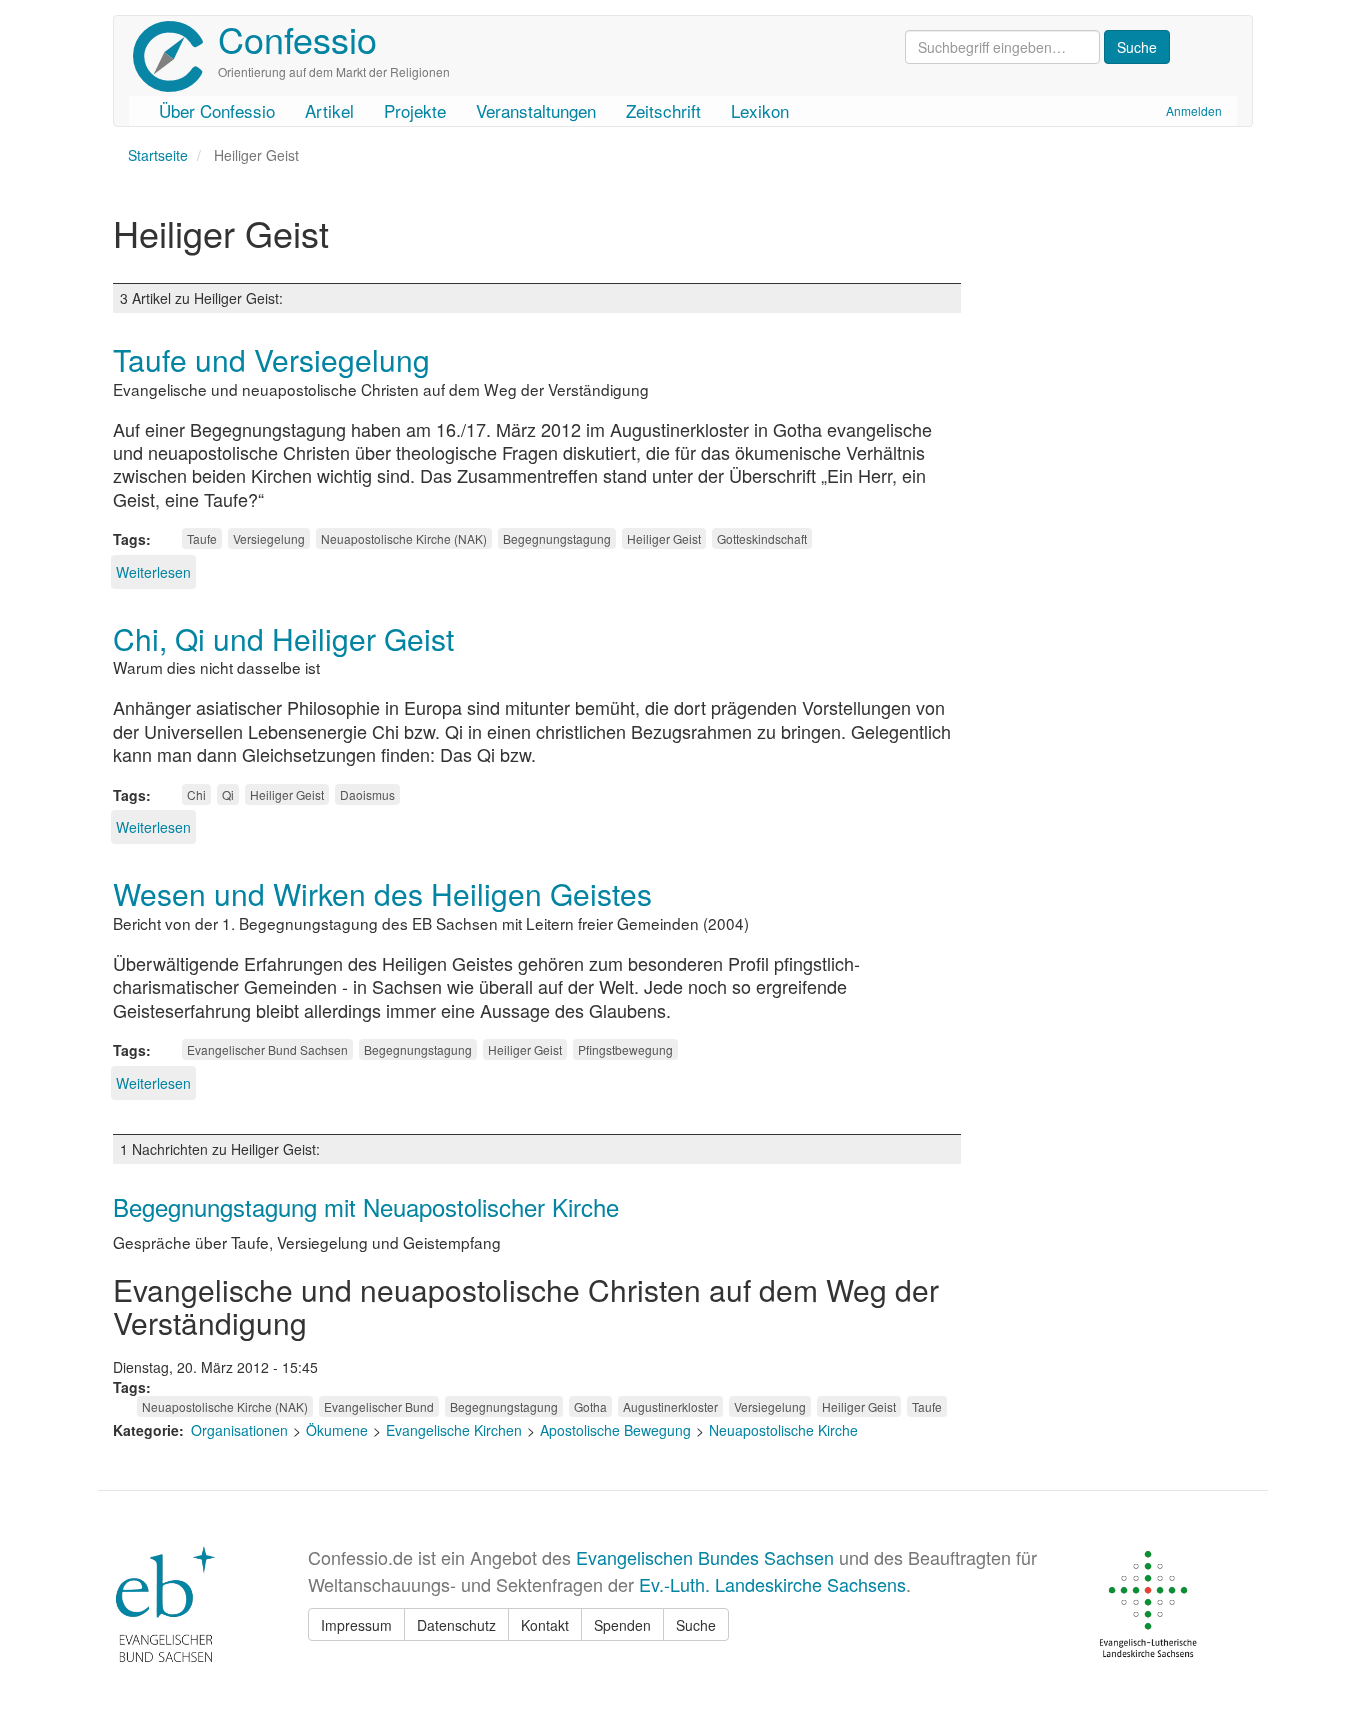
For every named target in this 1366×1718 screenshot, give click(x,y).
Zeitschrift (663, 110)
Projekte (415, 110)
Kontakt (545, 1625)
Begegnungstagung (557, 538)
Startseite (158, 155)
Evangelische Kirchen (454, 1430)
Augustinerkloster (670, 1406)
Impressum (356, 1625)
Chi (196, 794)
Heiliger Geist (664, 538)
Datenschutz (456, 1625)
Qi (228, 794)
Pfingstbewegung (625, 1049)
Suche (696, 1625)
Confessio (297, 38)
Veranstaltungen (536, 110)
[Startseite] (175, 56)
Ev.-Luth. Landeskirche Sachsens (772, 1584)
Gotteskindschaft (762, 538)
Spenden (622, 1625)
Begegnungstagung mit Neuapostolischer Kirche (366, 1206)
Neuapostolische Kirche (783, 1430)
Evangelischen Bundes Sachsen (705, 1557)
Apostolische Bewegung (615, 1430)
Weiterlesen (153, 572)
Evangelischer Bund (379, 1406)
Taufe (202, 538)
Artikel (329, 110)
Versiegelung (269, 538)
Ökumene (337, 1430)
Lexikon (760, 110)
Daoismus (367, 794)
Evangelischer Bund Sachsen (267, 1049)
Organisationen (239, 1430)
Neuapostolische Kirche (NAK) (404, 538)
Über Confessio (217, 110)
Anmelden (1194, 110)
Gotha (590, 1406)
